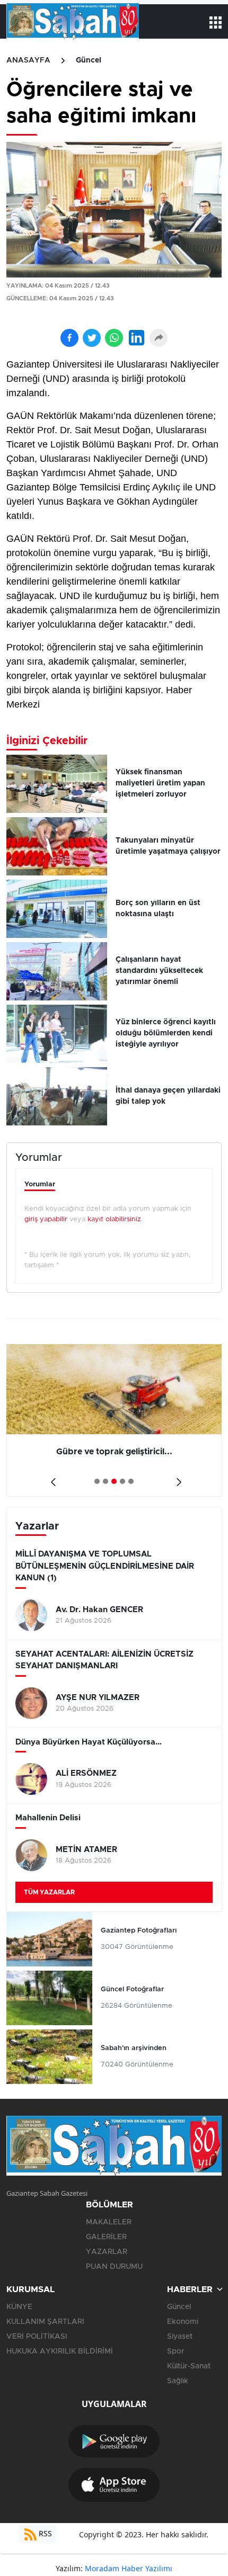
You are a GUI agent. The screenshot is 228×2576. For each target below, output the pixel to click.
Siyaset (180, 2337)
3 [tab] (114, 1481)
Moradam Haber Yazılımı (129, 2568)
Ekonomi (183, 2322)
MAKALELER (109, 2222)
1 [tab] (97, 1481)
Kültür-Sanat (189, 2366)
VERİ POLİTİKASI (37, 2337)
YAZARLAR (107, 2252)
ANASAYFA (28, 60)
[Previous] (51, 1478)
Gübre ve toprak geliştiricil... (114, 1452)
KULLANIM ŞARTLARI (45, 2322)
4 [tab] (122, 1481)
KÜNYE (19, 2307)
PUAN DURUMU (114, 2267)
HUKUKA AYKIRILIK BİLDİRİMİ (60, 2351)
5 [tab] (131, 1481)
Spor (176, 2351)
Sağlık (178, 2381)
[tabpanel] (114, 1420)
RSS (44, 2533)
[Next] (177, 1478)
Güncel (89, 60)
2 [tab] (106, 1481)
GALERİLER (106, 2237)
